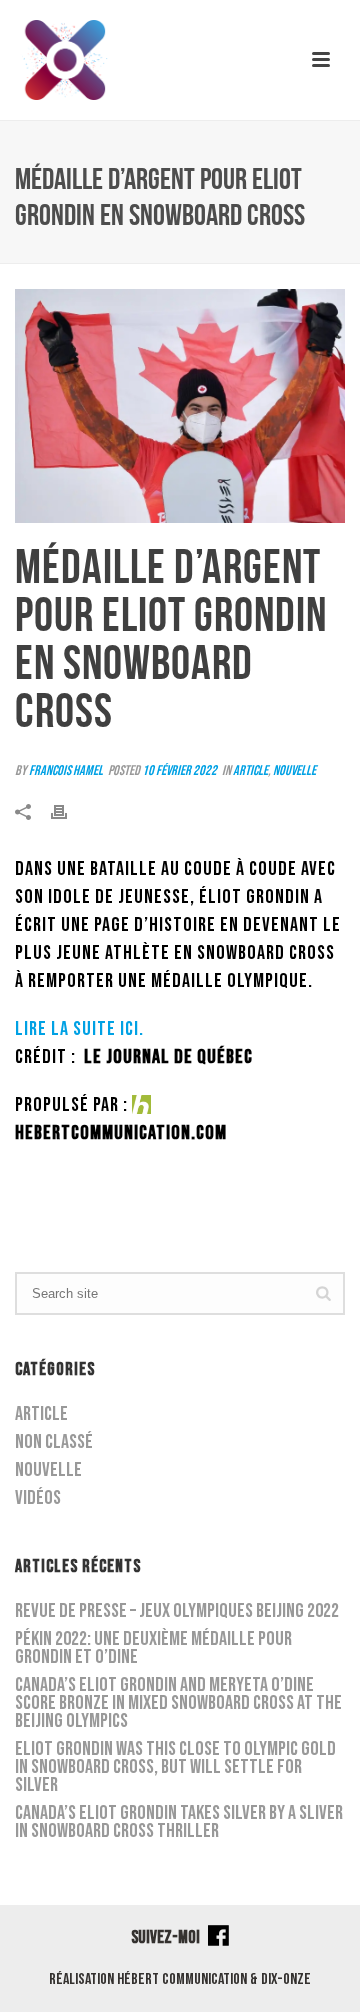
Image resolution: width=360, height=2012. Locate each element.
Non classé (54, 1442)
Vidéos (38, 1498)
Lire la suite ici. (79, 1029)
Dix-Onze (286, 1979)
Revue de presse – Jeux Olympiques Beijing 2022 (177, 1611)
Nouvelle (294, 770)
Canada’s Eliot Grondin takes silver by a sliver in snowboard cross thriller (179, 1822)
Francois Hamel (66, 770)
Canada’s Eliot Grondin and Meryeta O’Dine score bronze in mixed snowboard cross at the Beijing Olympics (178, 1703)
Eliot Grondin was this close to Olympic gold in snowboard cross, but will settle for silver (175, 1767)
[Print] (69, 814)
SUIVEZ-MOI (167, 1937)
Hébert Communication (182, 1979)
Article (250, 770)
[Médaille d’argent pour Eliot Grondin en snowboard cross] (180, 406)
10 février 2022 (179, 770)
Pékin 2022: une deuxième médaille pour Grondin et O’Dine (153, 1648)
